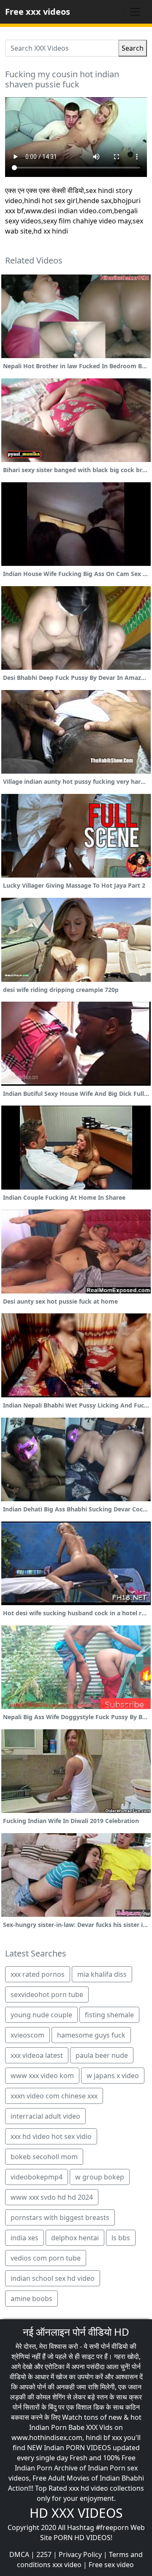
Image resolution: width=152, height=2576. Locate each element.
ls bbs (121, 2238)
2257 (44, 2554)
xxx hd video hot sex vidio (51, 2136)
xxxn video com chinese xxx (54, 2096)
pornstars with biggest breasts (60, 2217)
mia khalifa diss (102, 1974)
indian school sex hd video (53, 2278)
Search (133, 48)
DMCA (19, 2554)
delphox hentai (75, 2238)
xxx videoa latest (37, 2055)
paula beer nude (102, 2055)
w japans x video (113, 2076)
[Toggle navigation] (135, 12)
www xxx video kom (42, 2076)
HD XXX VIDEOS (76, 2513)
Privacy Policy (80, 2554)
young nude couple (41, 2015)
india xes (24, 2238)
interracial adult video (45, 2116)
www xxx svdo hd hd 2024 (52, 2197)
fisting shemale (109, 2015)
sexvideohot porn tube (47, 1994)
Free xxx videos (38, 12)
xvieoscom (27, 2035)
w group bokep (100, 2177)
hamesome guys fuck (91, 2035)
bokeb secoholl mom (44, 2157)
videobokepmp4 (37, 2177)
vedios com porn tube (46, 2258)
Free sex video (111, 2565)
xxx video (67, 2565)
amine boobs (31, 2299)
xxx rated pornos (38, 1974)
